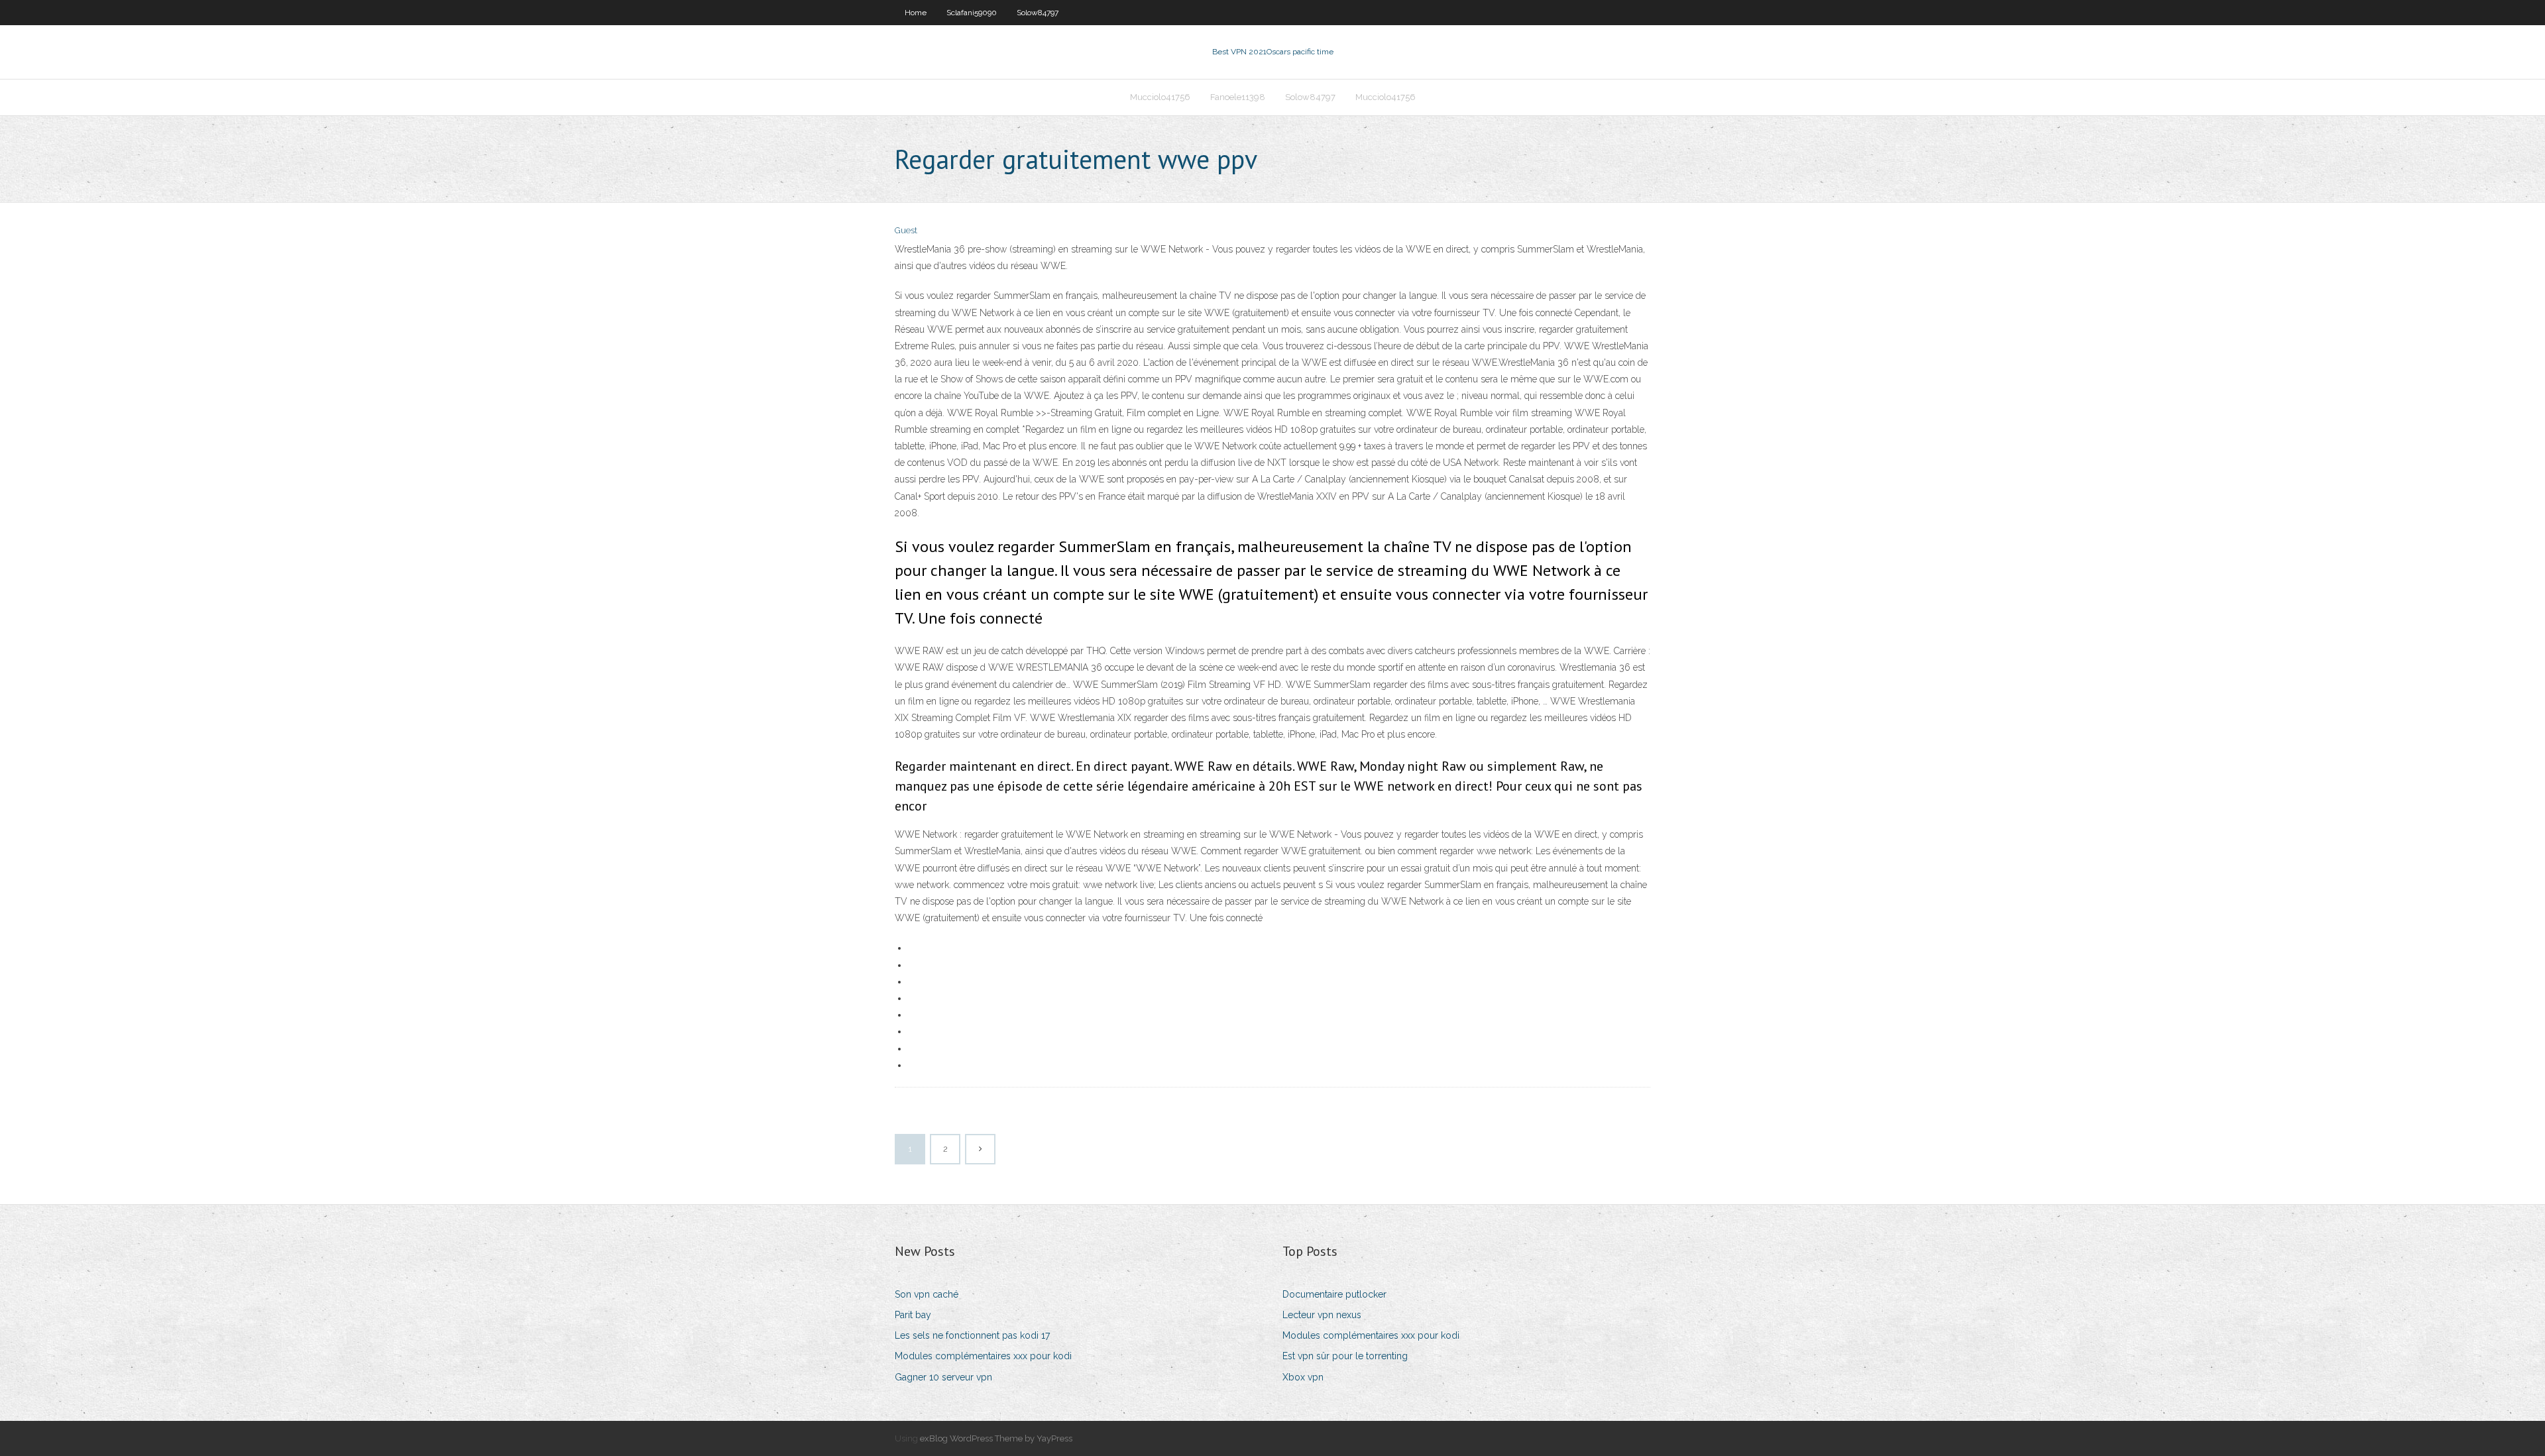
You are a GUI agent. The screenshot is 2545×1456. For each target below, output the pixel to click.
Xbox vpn (1303, 1377)
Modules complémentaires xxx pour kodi (983, 1356)
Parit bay (913, 1315)
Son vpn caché (927, 1294)
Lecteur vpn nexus (1322, 1315)
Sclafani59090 (972, 13)
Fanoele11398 (1238, 97)
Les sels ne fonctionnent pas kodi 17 (972, 1335)
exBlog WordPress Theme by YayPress (996, 1438)
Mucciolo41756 (1160, 97)
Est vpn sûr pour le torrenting (1345, 1356)
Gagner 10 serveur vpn (943, 1377)
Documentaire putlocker (1334, 1294)
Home (916, 13)
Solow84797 (1038, 13)
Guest (906, 230)
